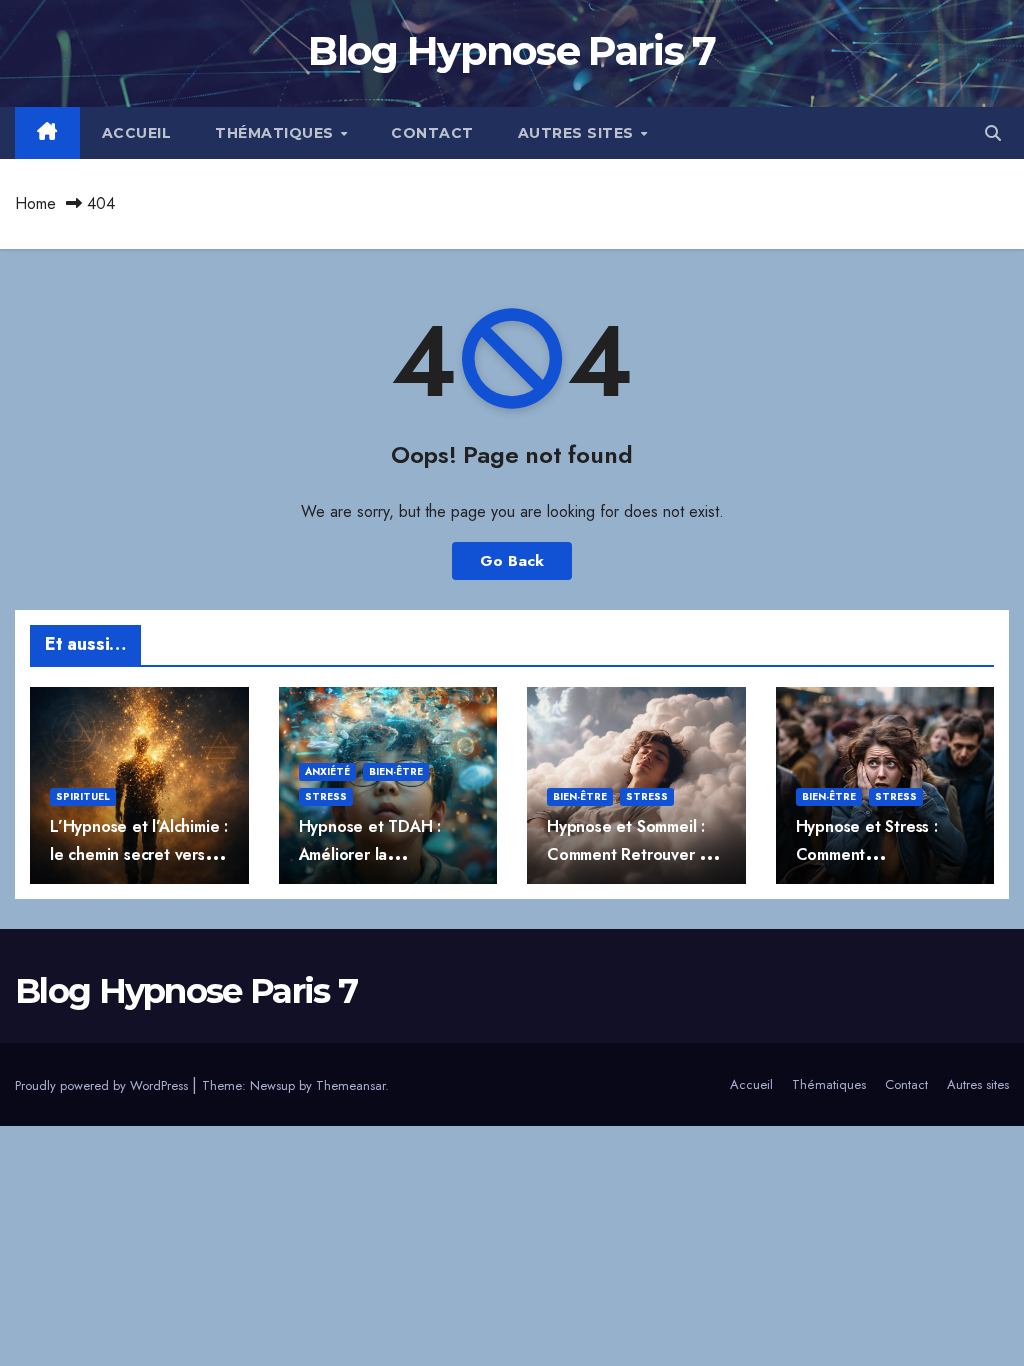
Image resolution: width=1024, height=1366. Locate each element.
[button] (993, 133)
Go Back (512, 561)
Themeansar (350, 1085)
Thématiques (276, 133)
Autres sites (578, 133)
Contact (432, 133)
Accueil (137, 133)
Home (35, 203)
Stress (326, 796)
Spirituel (83, 796)
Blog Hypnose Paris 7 (511, 50)
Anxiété (327, 771)
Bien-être (396, 771)
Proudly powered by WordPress (103, 1085)
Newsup (272, 1085)
